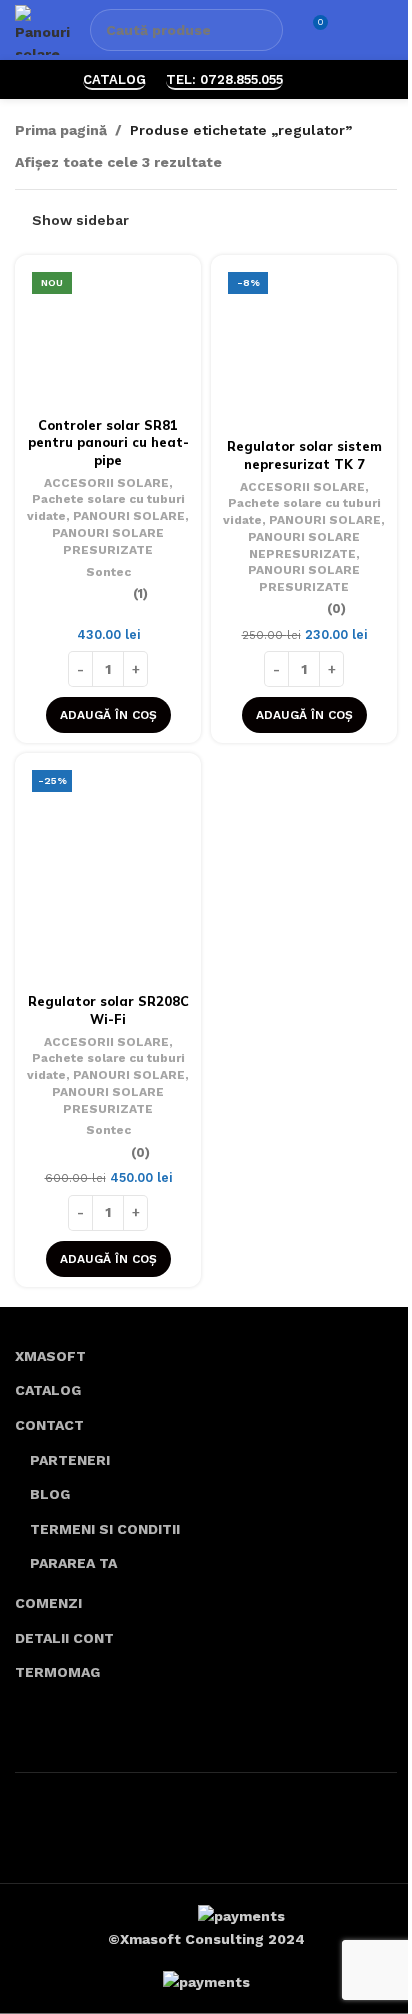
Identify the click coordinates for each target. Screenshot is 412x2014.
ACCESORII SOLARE (106, 483)
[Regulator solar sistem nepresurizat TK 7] (304, 348)
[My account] (353, 30)
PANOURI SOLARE (129, 516)
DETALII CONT (64, 1638)
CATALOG (114, 79)
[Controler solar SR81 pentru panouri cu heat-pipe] (108, 337)
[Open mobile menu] (389, 30)
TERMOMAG (57, 1672)
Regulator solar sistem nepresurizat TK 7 (304, 455)
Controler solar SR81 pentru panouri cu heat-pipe (108, 442)
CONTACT (49, 1425)
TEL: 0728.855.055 (224, 79)
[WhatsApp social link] (315, 79)
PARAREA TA (73, 1563)
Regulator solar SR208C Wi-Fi (108, 1010)
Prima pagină (61, 130)
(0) (336, 609)
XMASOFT (50, 1356)
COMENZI (48, 1603)
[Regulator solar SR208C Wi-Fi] (108, 874)
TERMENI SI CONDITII (105, 1529)
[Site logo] (42, 29)
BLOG (50, 1494)
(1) (140, 594)
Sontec (108, 572)
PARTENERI (70, 1460)
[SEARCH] (262, 30)
